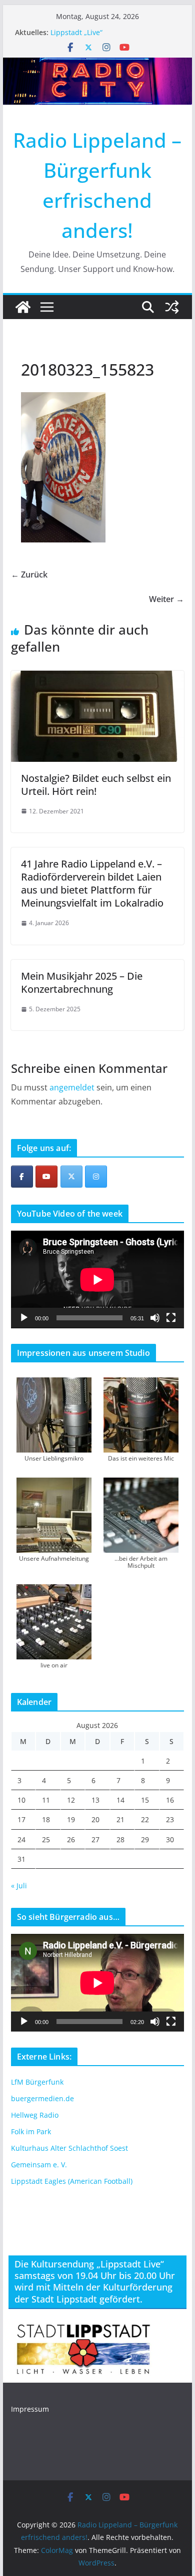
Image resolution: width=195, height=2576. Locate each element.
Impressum (30, 2409)
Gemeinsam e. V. (39, 2165)
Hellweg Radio (35, 2115)
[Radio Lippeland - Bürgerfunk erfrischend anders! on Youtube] (46, 1177)
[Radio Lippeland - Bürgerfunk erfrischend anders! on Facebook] (22, 1177)
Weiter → (166, 599)
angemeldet (72, 1087)
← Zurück (29, 575)
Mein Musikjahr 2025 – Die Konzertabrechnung (82, 982)
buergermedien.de (42, 2098)
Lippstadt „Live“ (76, 32)
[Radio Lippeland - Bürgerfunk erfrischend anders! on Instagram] (96, 1177)
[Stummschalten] (155, 1318)
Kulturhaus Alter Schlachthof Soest (69, 2148)
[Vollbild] (171, 1318)
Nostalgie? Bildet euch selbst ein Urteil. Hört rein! (96, 785)
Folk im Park (31, 2131)
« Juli (19, 1886)
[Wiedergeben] (24, 1318)
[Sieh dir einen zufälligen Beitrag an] (172, 307)
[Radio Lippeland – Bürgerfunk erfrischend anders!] (97, 65)
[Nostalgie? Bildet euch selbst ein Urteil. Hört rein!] (97, 678)
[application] (97, 1279)
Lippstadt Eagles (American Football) (72, 2181)
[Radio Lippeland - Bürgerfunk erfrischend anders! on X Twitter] (71, 1177)
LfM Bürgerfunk (37, 2082)
